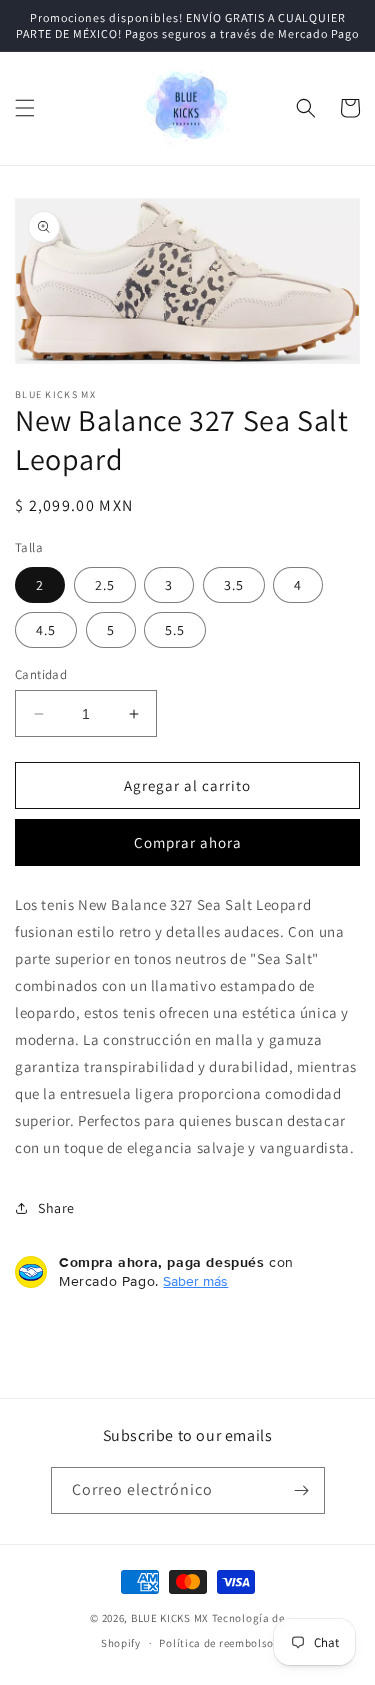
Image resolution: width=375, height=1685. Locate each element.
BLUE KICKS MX (170, 1618)
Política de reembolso (216, 1643)
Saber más (195, 1281)
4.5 (46, 630)
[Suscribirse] (302, 1490)
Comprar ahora (188, 842)
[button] (25, 108)
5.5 (175, 630)
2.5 (105, 585)
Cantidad (41, 674)
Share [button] (56, 1208)
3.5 (234, 585)
